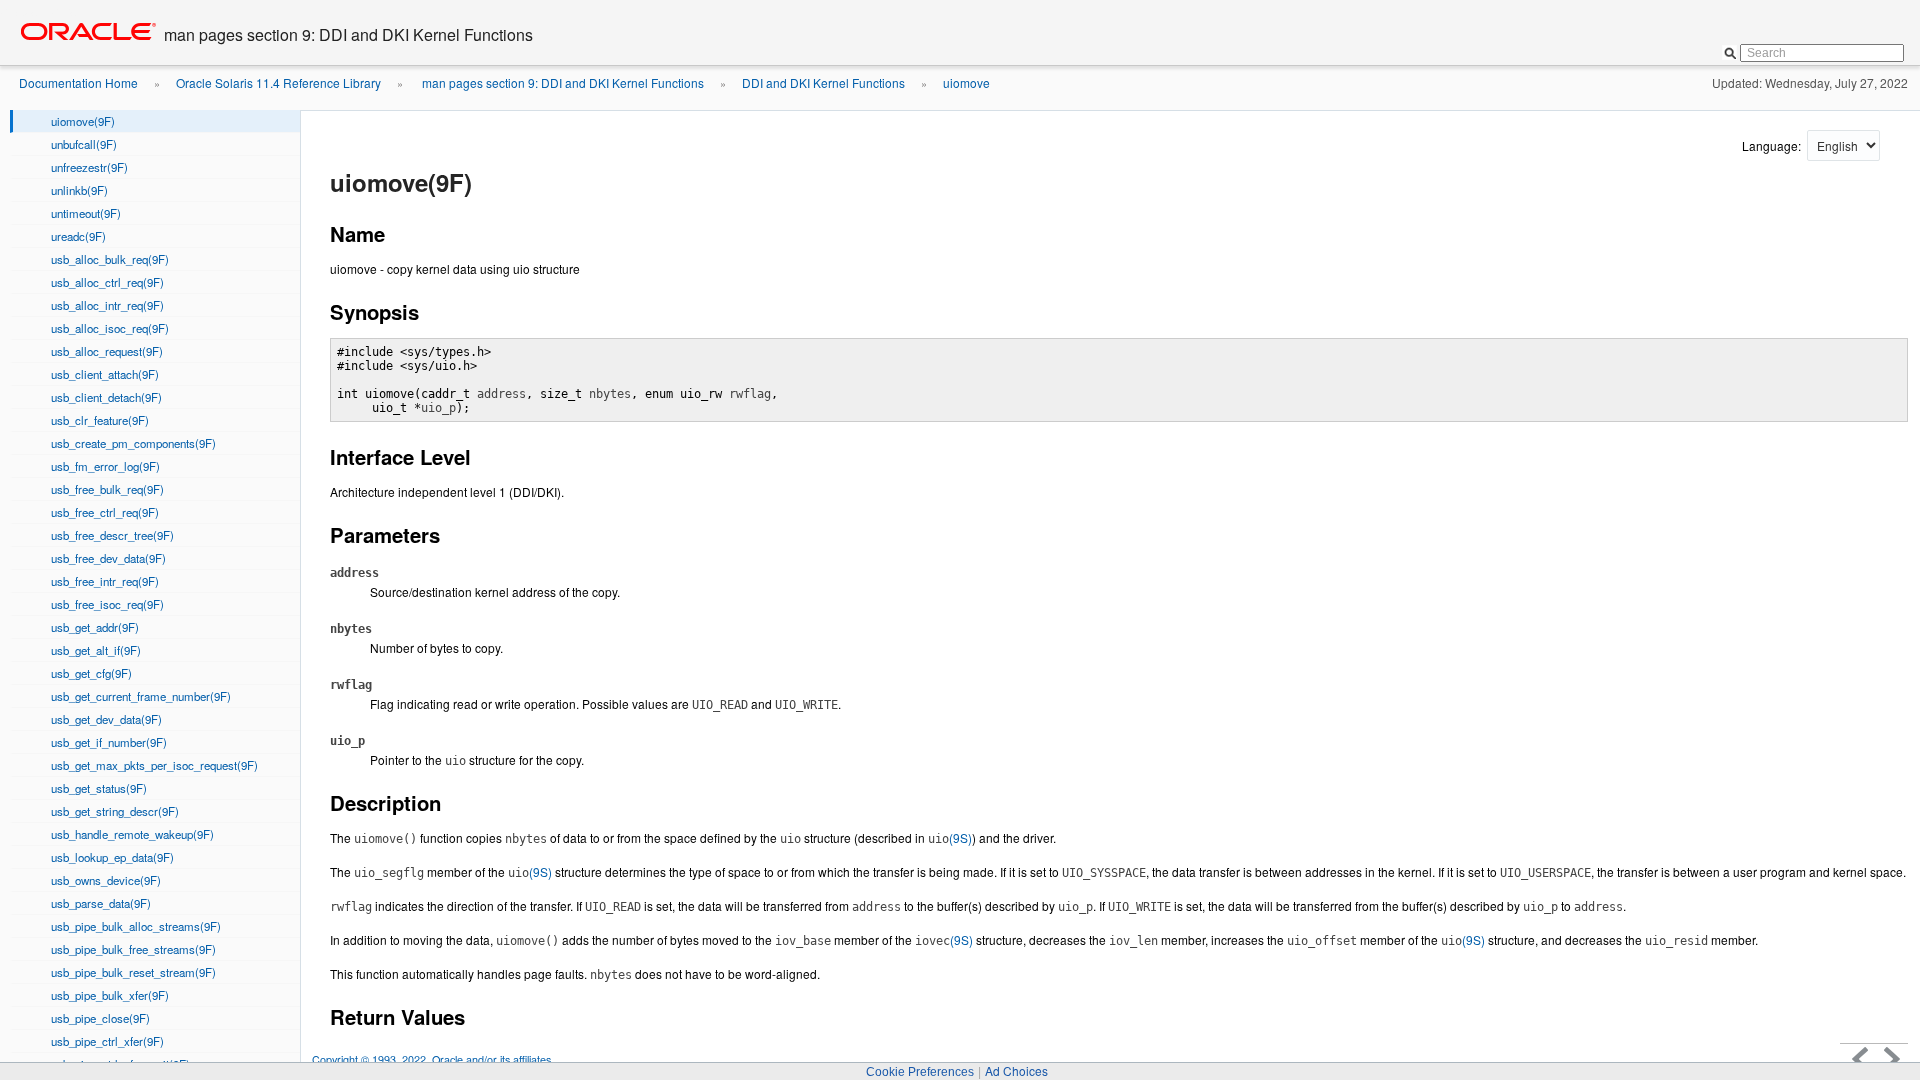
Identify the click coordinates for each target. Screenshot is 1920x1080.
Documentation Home (78, 82)
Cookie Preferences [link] (920, 1072)
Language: (1773, 145)
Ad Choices (1016, 1070)
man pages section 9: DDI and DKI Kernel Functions (561, 82)
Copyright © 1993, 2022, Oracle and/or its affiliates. (434, 1059)
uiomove (966, 82)
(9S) (950, 837)
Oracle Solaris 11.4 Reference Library (278, 82)
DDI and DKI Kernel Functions (823, 82)
